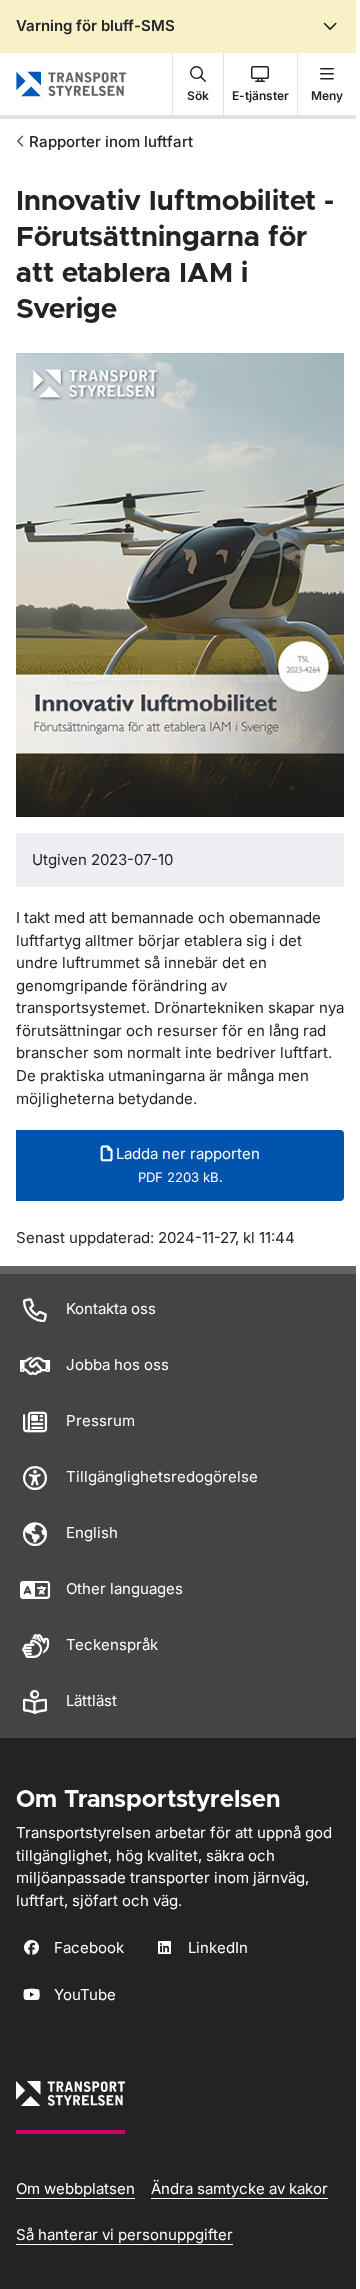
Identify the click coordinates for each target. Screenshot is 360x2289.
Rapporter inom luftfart (111, 141)
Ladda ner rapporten (186, 1164)
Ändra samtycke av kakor (239, 2188)
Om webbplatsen (75, 2188)
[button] (198, 84)
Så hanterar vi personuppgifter (124, 2234)
